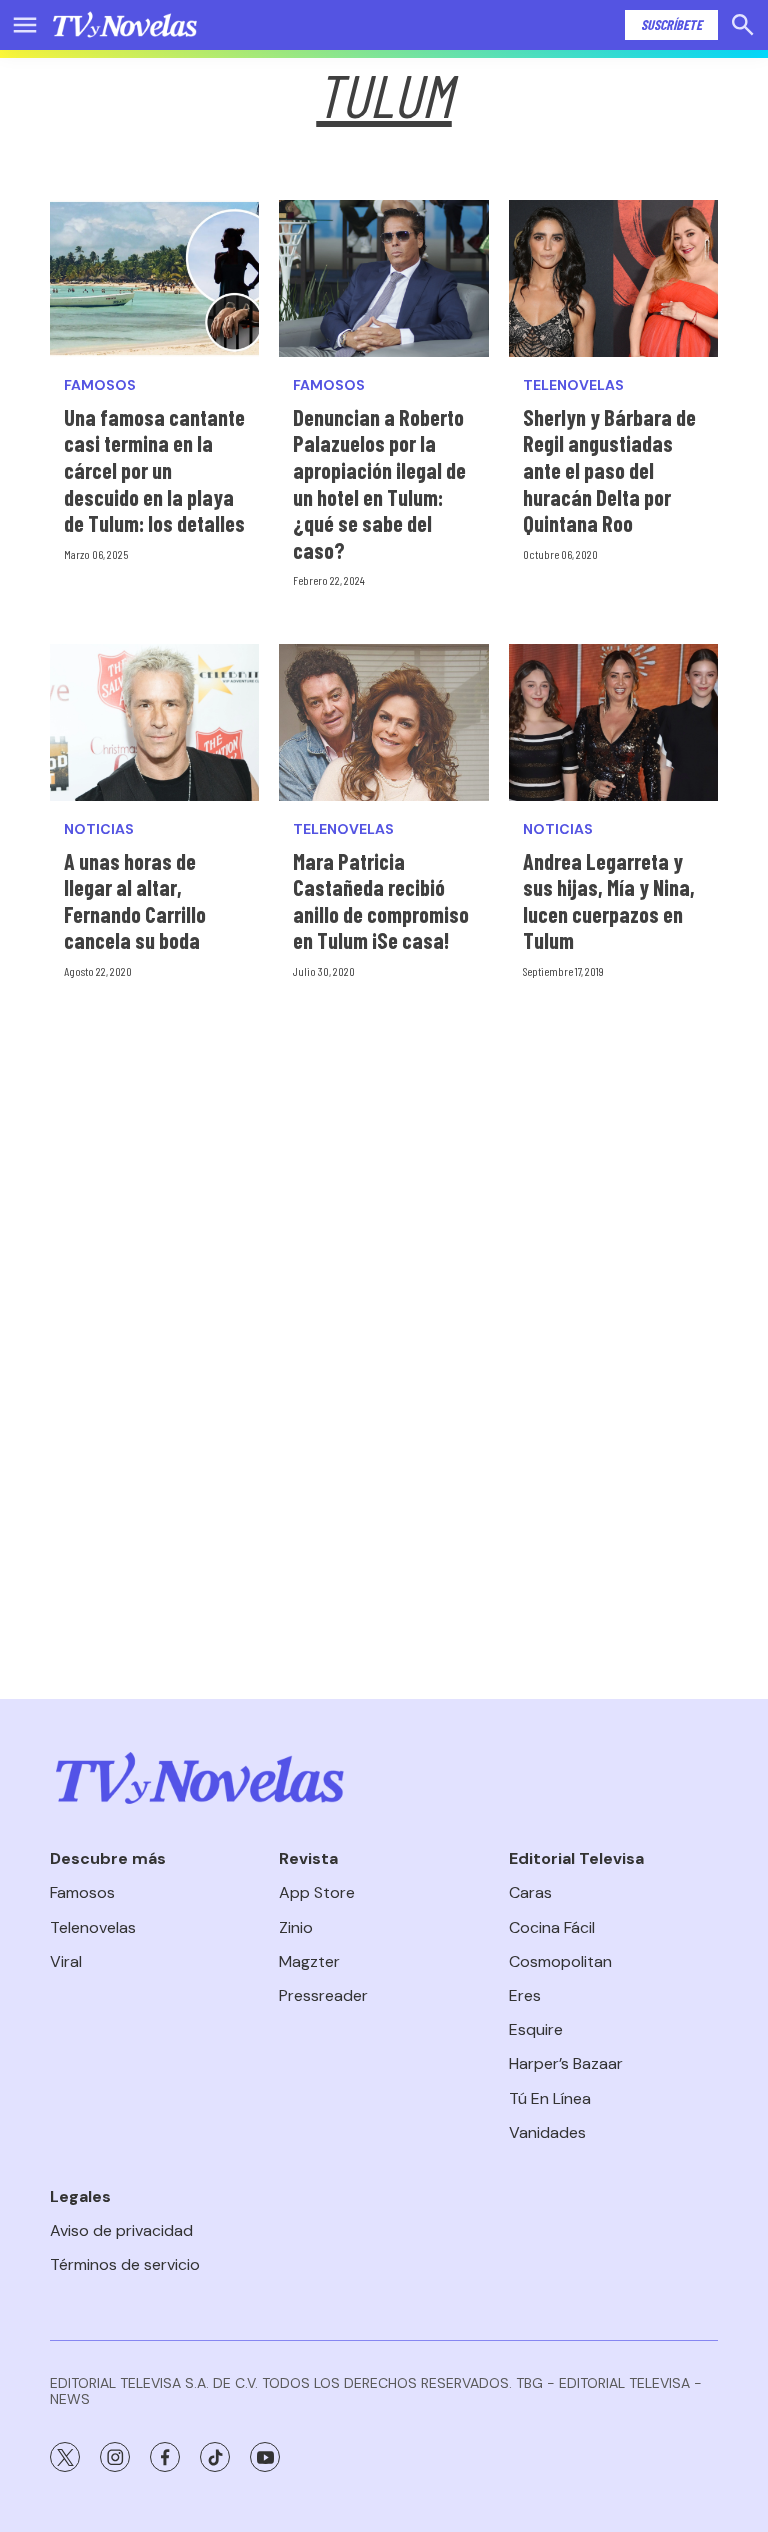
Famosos (100, 385)
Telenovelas (573, 385)
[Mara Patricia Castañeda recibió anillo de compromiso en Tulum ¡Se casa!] (383, 722)
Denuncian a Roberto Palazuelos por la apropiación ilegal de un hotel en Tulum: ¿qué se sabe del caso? (379, 483)
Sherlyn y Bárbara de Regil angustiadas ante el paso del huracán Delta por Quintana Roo (609, 470)
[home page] (125, 25)
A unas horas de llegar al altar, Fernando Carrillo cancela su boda (135, 901)
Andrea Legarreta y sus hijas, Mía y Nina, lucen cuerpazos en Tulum (609, 901)
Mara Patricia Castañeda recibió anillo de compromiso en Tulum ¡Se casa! (381, 901)
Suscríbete (671, 24)
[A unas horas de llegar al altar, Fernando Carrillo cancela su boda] (154, 722)
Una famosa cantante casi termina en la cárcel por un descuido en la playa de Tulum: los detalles (154, 470)
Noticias (99, 829)
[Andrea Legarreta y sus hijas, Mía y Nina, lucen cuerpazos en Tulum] (613, 722)
